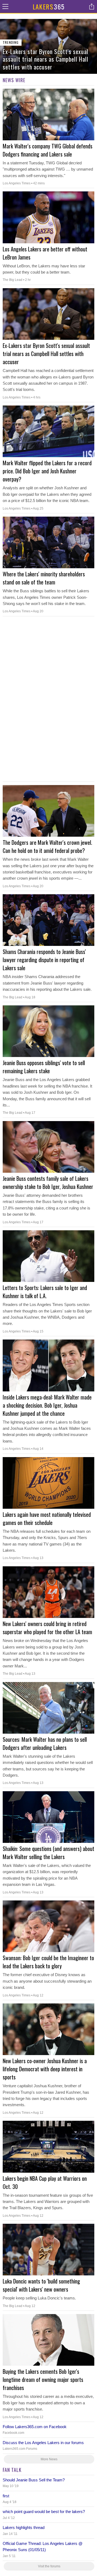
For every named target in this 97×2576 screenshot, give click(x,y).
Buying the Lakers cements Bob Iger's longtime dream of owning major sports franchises (43, 2379)
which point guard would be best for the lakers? (44, 2512)
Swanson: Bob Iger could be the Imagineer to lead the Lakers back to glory (48, 1962)
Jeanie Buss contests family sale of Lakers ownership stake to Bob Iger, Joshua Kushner (48, 1182)
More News (49, 2459)
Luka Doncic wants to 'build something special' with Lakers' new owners (41, 2285)
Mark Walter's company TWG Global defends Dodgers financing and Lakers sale (48, 150)
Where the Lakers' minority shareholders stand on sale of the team (44, 578)
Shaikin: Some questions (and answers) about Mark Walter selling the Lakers (48, 1853)
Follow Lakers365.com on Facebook (35, 2427)
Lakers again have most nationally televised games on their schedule (47, 1518)
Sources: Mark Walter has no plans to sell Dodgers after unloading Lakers (45, 1743)
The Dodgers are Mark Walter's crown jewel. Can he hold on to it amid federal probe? (47, 846)
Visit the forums (49, 2566)
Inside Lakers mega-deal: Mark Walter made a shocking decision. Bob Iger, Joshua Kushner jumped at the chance (47, 1405)
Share (92, 6)
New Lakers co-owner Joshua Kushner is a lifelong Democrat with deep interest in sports (45, 2069)
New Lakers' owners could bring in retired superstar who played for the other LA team (47, 1628)
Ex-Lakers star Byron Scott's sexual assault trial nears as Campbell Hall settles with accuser (46, 354)
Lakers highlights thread (24, 2527)
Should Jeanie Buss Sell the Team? (34, 2480)
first (6, 2496)
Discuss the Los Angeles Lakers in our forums (43, 2443)
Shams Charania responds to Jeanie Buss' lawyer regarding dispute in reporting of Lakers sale (44, 960)
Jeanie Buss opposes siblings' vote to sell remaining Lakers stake (44, 1067)
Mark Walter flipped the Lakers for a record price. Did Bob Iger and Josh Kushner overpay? (47, 471)
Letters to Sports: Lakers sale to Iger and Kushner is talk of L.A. (45, 1292)
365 (49, 6)
